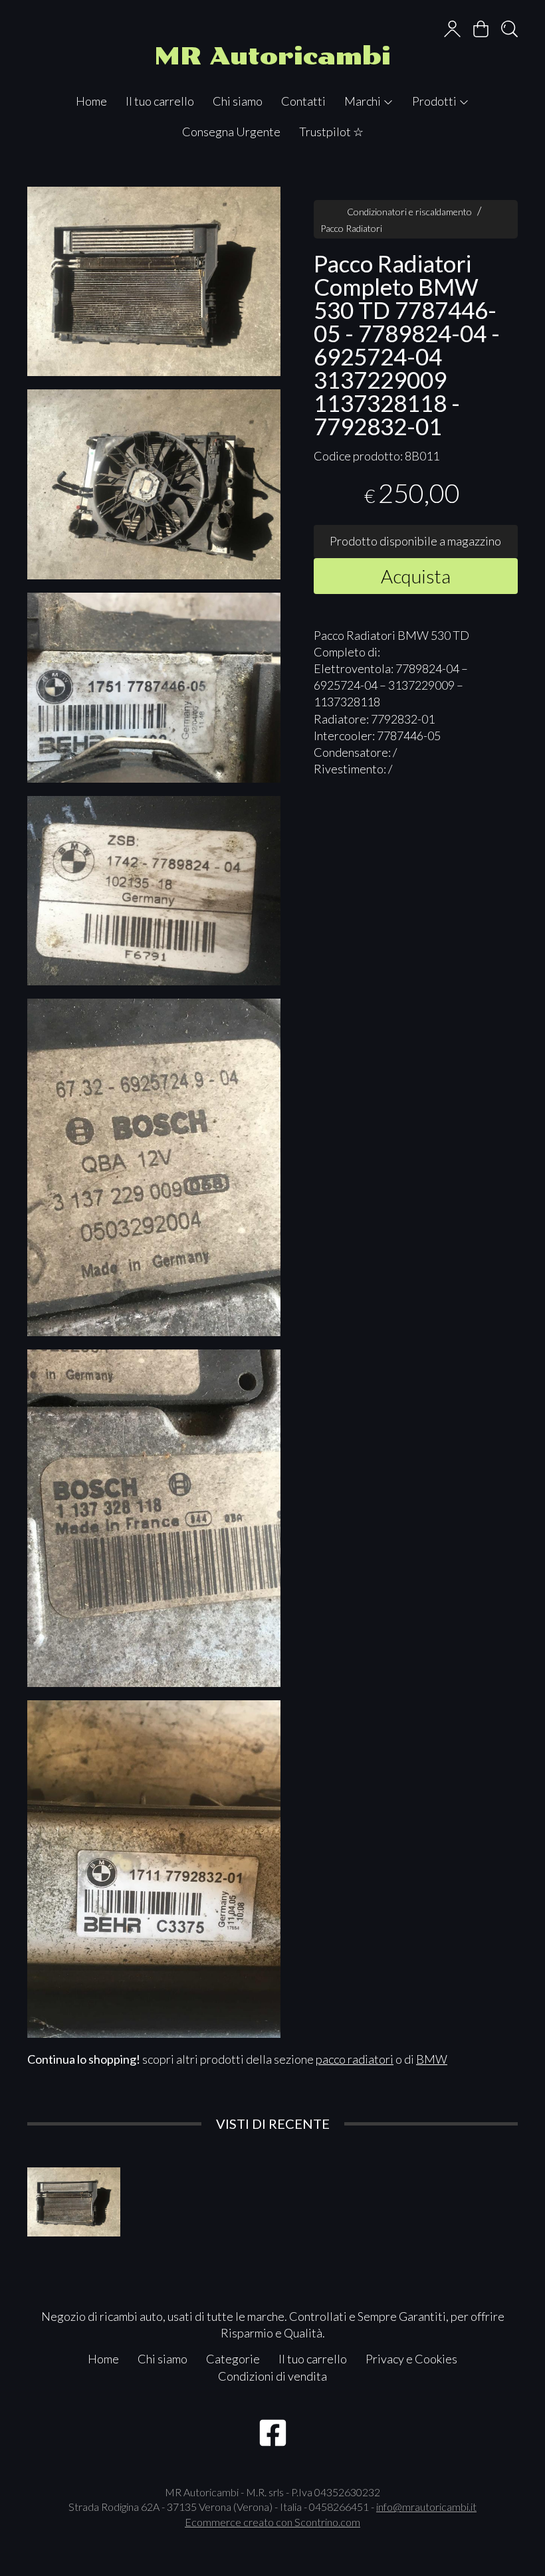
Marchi (364, 101)
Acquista (416, 576)
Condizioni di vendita (272, 2376)
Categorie (233, 2359)
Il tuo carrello (160, 101)
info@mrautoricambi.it (426, 2507)
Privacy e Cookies (411, 2359)
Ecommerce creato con (272, 2522)
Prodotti (435, 101)
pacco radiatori (355, 2059)
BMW (432, 2059)
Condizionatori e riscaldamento (409, 212)
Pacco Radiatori (351, 228)
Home (91, 101)
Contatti (303, 101)
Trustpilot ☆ (331, 132)
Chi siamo (238, 101)
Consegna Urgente (231, 132)
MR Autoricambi (272, 56)
